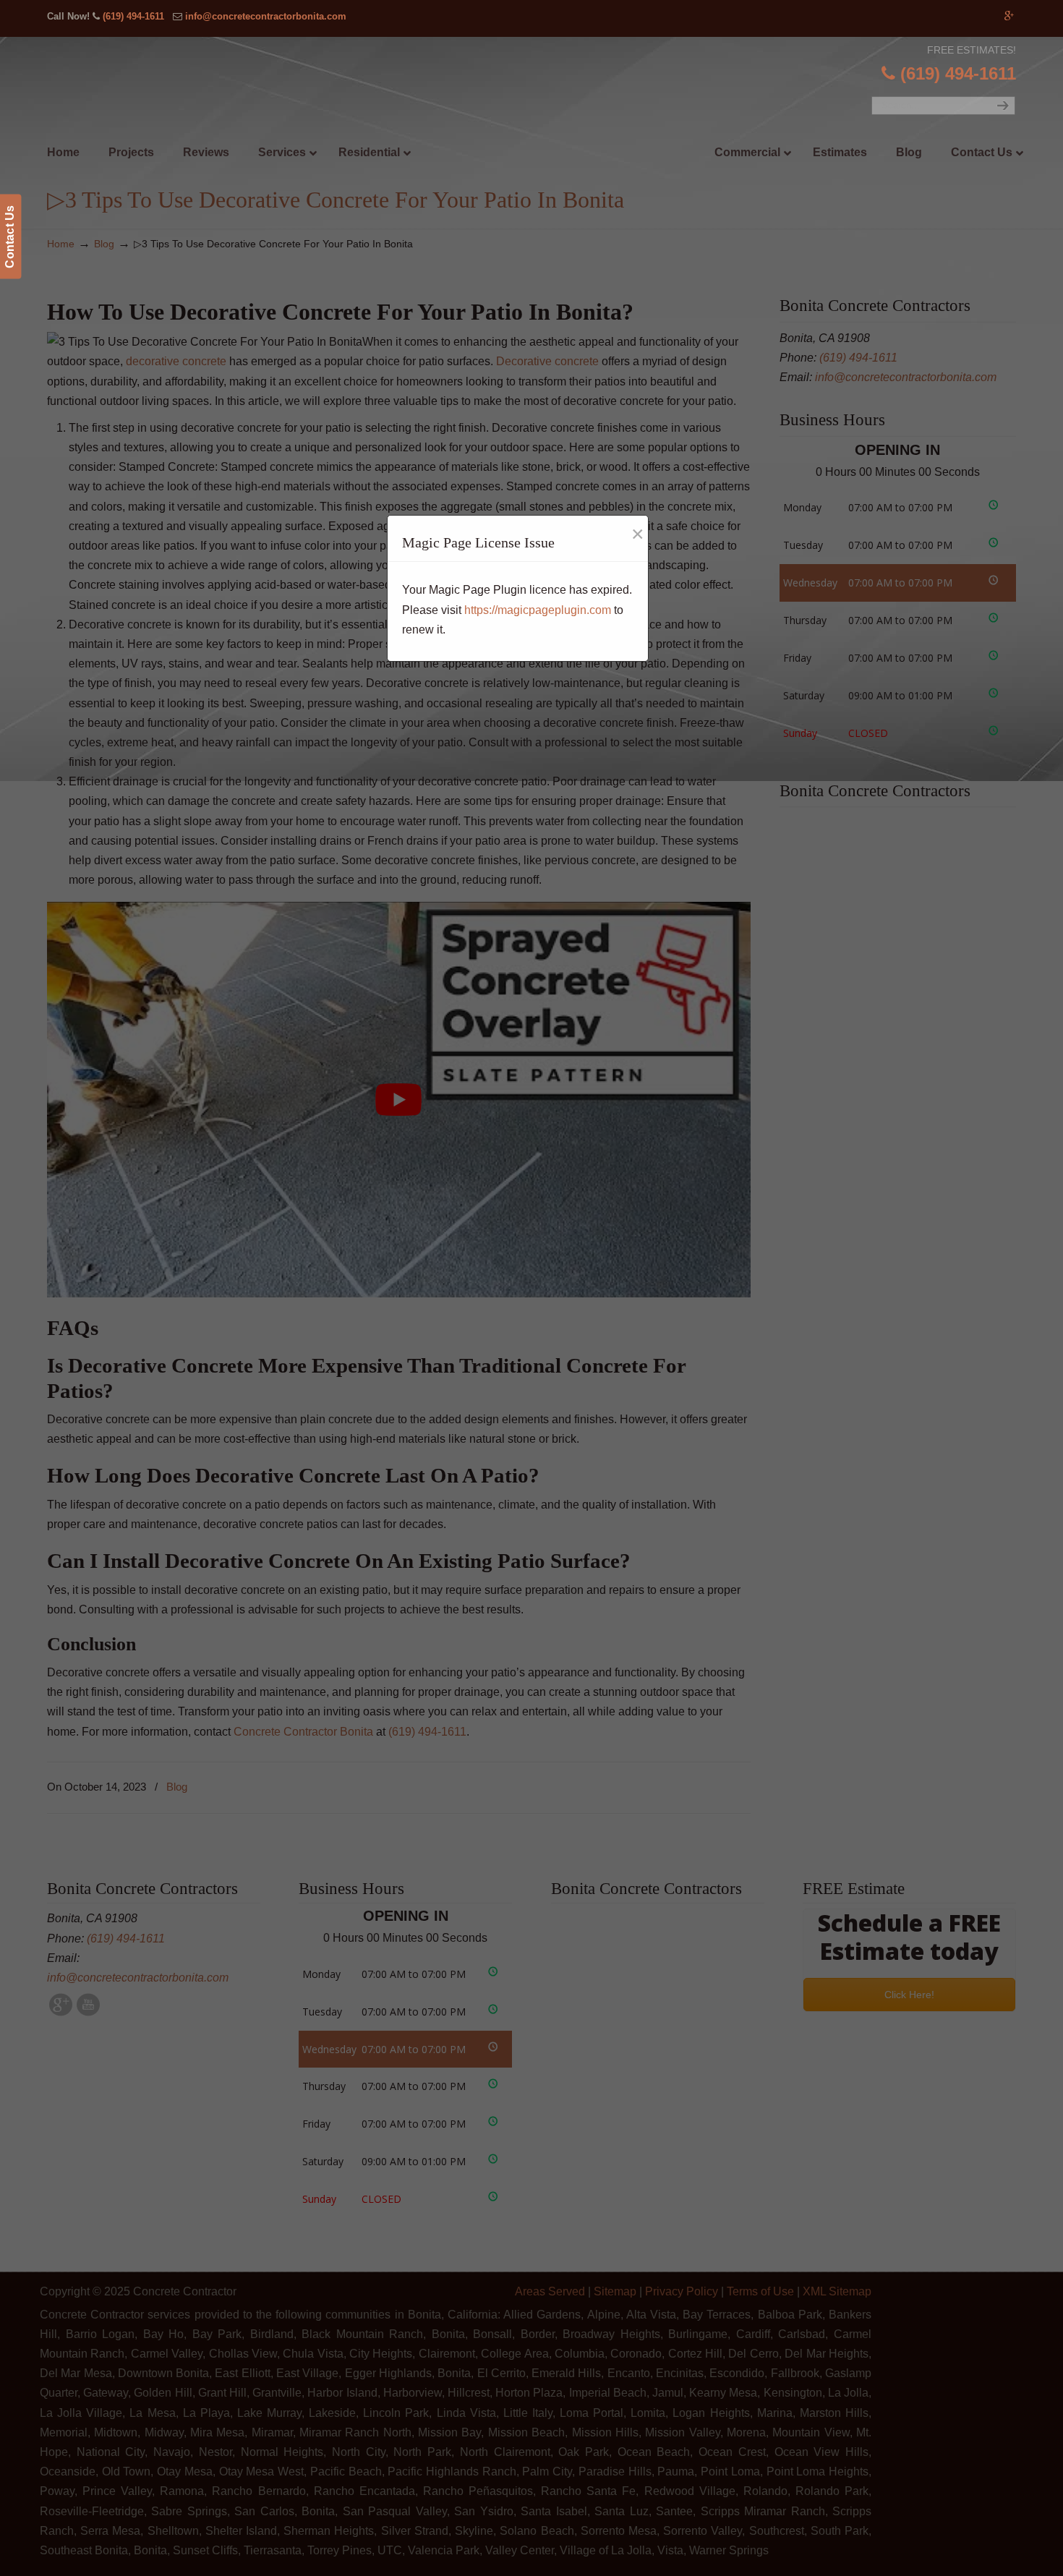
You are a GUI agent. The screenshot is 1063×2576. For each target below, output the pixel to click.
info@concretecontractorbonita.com (266, 16)
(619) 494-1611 (133, 16)
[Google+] (1009, 16)
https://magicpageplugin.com (538, 610)
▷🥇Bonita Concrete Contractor (561, 121)
